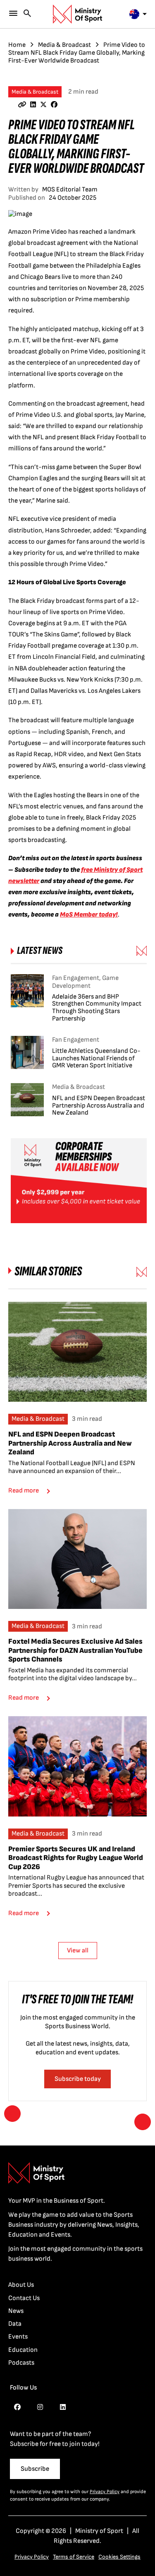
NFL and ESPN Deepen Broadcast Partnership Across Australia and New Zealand (70, 1443)
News (16, 2311)
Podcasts (21, 2363)
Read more (24, 1491)
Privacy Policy (105, 2492)
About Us (21, 2285)
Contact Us (24, 2298)
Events (18, 2337)
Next (143, 2122)
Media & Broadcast (64, 45)
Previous (12, 2114)
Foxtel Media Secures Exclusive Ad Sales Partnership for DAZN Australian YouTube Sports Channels (75, 1650)
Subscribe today (78, 2079)
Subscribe (35, 2469)
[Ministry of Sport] (78, 14)
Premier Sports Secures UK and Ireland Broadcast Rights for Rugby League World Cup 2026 (76, 1858)
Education (23, 2350)
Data (15, 2324)
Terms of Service (74, 2557)
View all (78, 1951)
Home (17, 45)
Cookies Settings (119, 2557)
